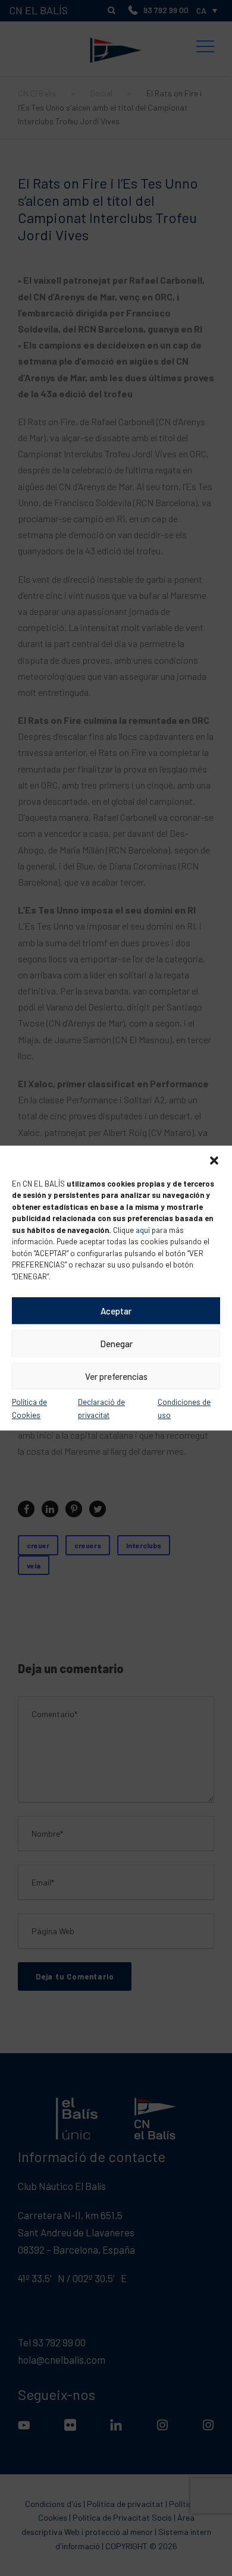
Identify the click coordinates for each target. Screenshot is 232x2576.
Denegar (116, 1344)
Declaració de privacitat (101, 1408)
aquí (143, 1230)
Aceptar (116, 1311)
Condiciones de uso (184, 1408)
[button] (214, 1160)
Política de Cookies (29, 1408)
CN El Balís (116, 26)
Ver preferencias (116, 1376)
